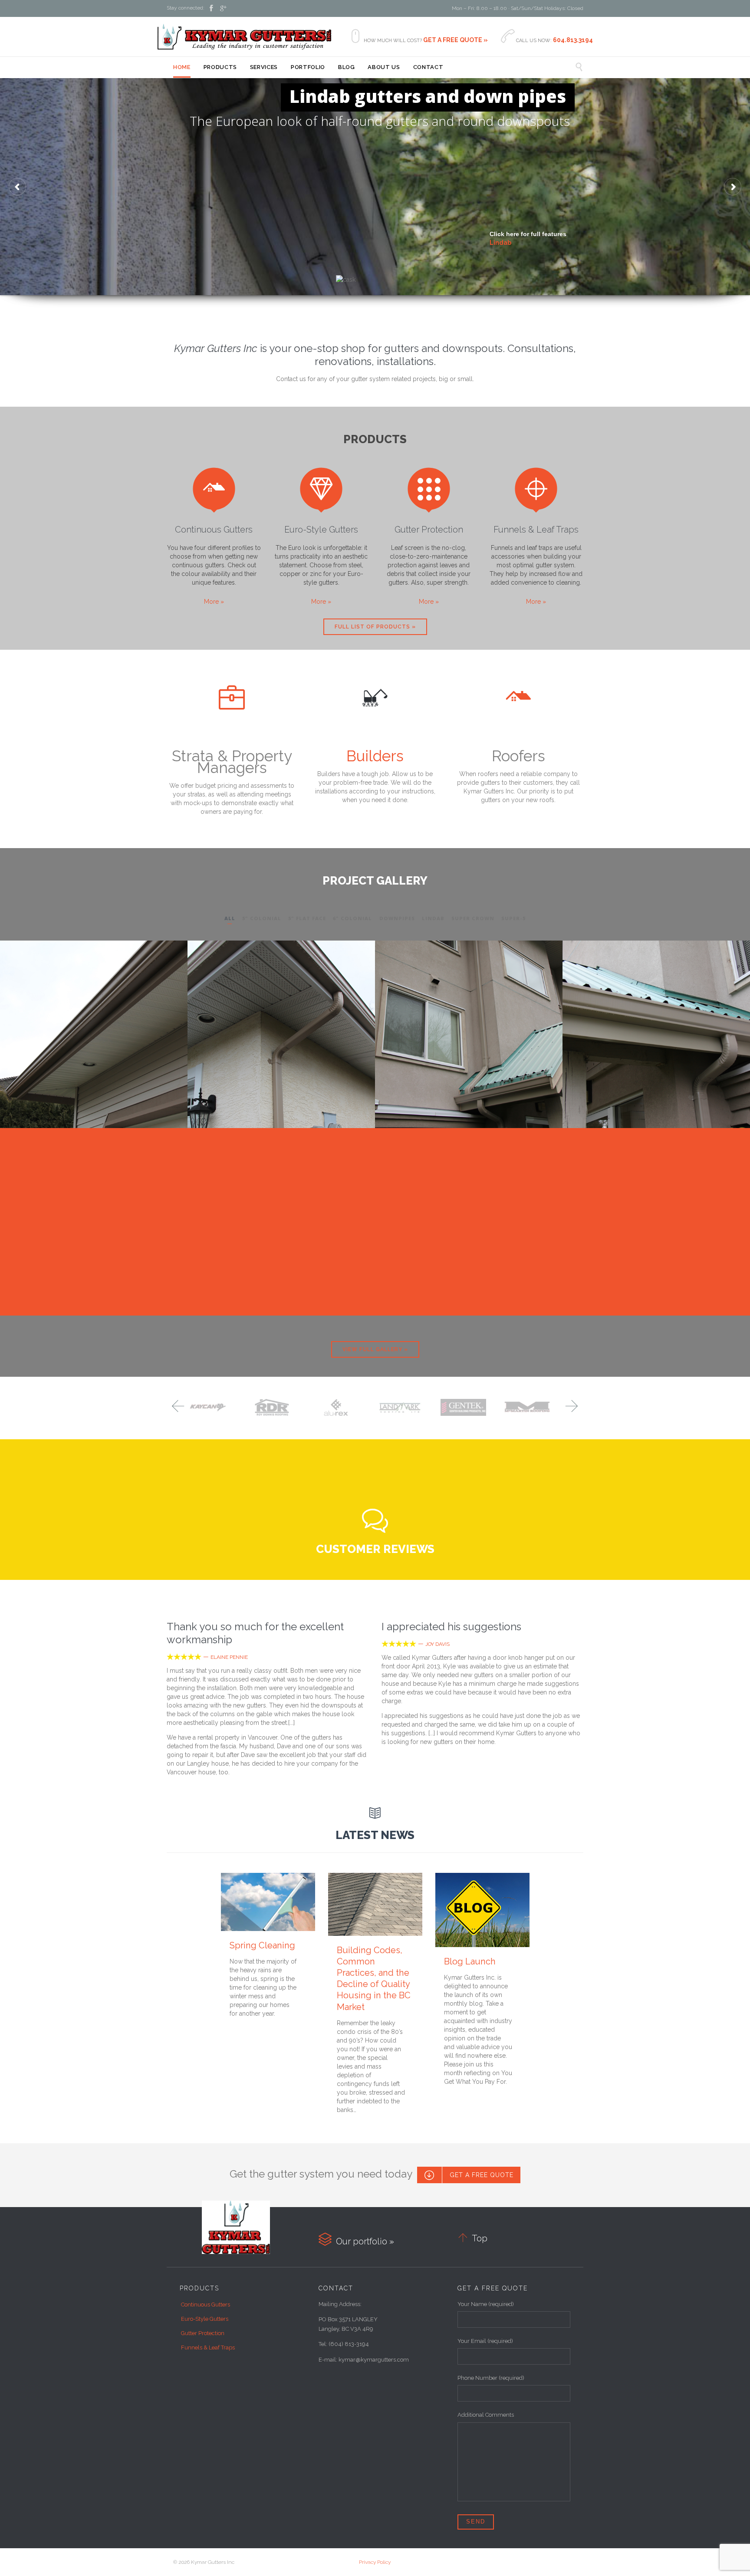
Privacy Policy (375, 2562)
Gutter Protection (429, 530)
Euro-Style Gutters (321, 530)
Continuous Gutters (214, 530)
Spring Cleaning (262, 1945)
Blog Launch (470, 1961)
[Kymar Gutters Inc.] (244, 37)
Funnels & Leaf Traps (536, 530)
